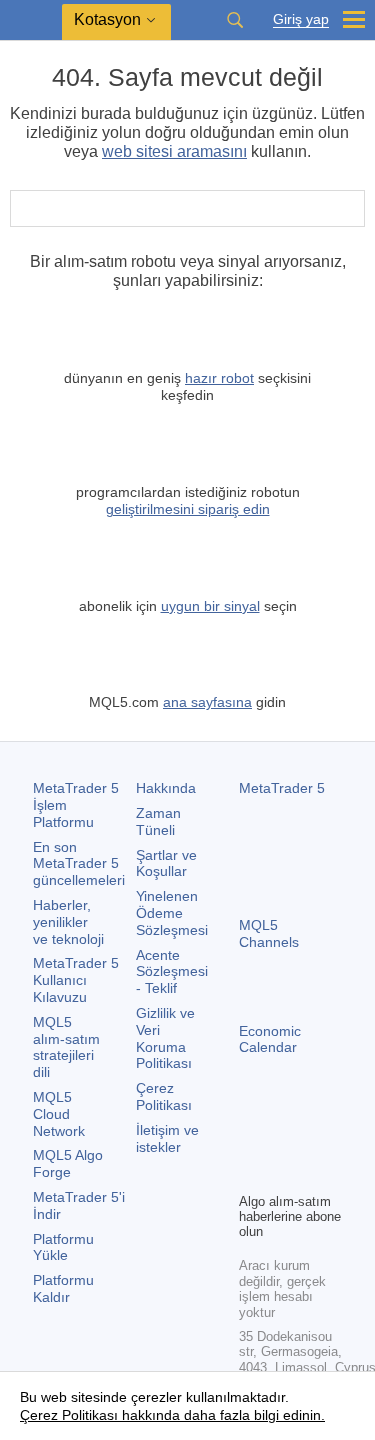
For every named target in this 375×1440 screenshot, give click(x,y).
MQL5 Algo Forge (68, 1163)
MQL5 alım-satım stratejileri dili (66, 1047)
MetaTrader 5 (282, 788)
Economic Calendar (270, 1039)
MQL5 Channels (269, 933)
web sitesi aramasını (174, 151)
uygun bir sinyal (210, 606)
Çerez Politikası (164, 1096)
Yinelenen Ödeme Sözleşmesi (172, 913)
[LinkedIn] (283, 1174)
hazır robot (219, 378)
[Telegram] (283, 1142)
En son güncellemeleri (79, 864)
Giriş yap (301, 19)
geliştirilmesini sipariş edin (188, 509)
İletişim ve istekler (167, 1138)
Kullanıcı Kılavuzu (76, 980)
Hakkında (166, 788)
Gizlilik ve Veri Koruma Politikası (165, 1038)
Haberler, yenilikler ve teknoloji (68, 922)
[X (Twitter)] (315, 1142)
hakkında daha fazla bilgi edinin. (221, 1415)
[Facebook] (251, 1142)
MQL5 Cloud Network (59, 1114)
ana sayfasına (207, 702)
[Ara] (235, 20)
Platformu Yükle (63, 1247)
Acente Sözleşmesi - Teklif (172, 972)
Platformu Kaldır (63, 1288)
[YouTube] (251, 1174)
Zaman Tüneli (158, 821)
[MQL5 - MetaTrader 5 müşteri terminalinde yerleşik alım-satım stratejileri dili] (31, 20)
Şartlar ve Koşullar (166, 863)
